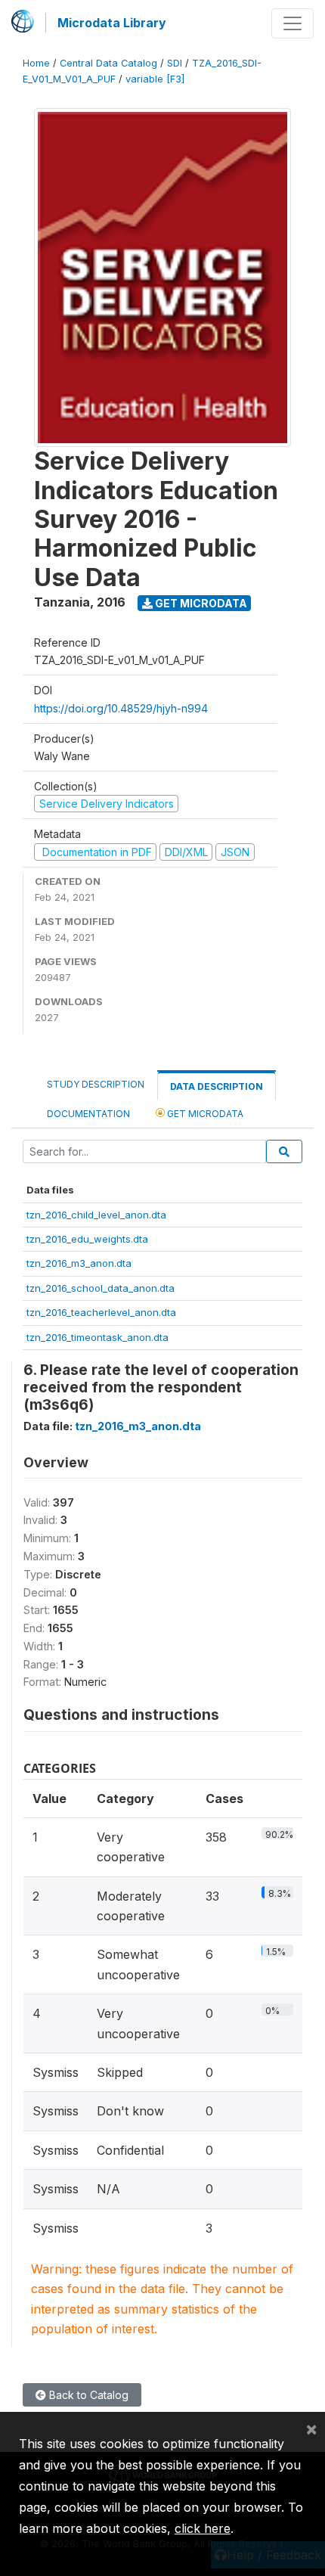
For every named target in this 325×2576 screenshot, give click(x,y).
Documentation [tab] (88, 1114)
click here (203, 2528)
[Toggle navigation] (292, 23)
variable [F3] (155, 79)
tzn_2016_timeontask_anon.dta (97, 1337)
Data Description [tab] (217, 1086)
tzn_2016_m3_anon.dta (79, 1263)
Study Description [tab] (96, 1084)
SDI (175, 63)
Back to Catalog (87, 2395)
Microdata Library (112, 23)
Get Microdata (200, 603)
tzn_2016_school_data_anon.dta (101, 1288)
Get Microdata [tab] (204, 1114)
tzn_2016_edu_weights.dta (87, 1239)
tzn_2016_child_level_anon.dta (96, 1215)
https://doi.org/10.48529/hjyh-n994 (121, 708)
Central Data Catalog (108, 63)
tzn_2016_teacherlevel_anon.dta (101, 1312)
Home (36, 63)
